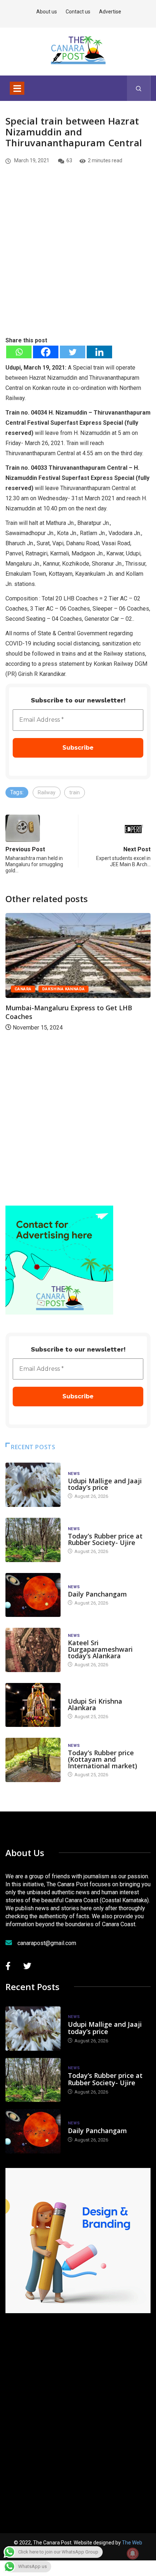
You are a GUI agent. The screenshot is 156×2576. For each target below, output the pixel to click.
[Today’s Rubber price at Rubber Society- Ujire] (33, 1540)
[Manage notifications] (133, 2553)
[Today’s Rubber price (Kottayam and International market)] (33, 1760)
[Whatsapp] (19, 352)
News (74, 1474)
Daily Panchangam (97, 1594)
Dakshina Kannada (63, 989)
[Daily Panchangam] (33, 1595)
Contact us (78, 12)
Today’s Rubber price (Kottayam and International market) (102, 1759)
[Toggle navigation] (17, 88)
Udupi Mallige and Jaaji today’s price (105, 1484)
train (75, 792)
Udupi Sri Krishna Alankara (95, 1704)
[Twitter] (73, 352)
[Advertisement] (78, 263)
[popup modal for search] (139, 88)
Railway (47, 792)
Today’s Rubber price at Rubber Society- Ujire (105, 1539)
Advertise (110, 12)
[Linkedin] (99, 352)
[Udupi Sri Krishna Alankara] (33, 1705)
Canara (23, 989)
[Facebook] (46, 352)
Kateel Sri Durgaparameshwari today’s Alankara (100, 1649)
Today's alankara (88, 1694)
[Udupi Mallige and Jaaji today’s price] (33, 1485)
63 (69, 160)
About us (47, 12)
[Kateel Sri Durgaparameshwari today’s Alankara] (33, 1650)
